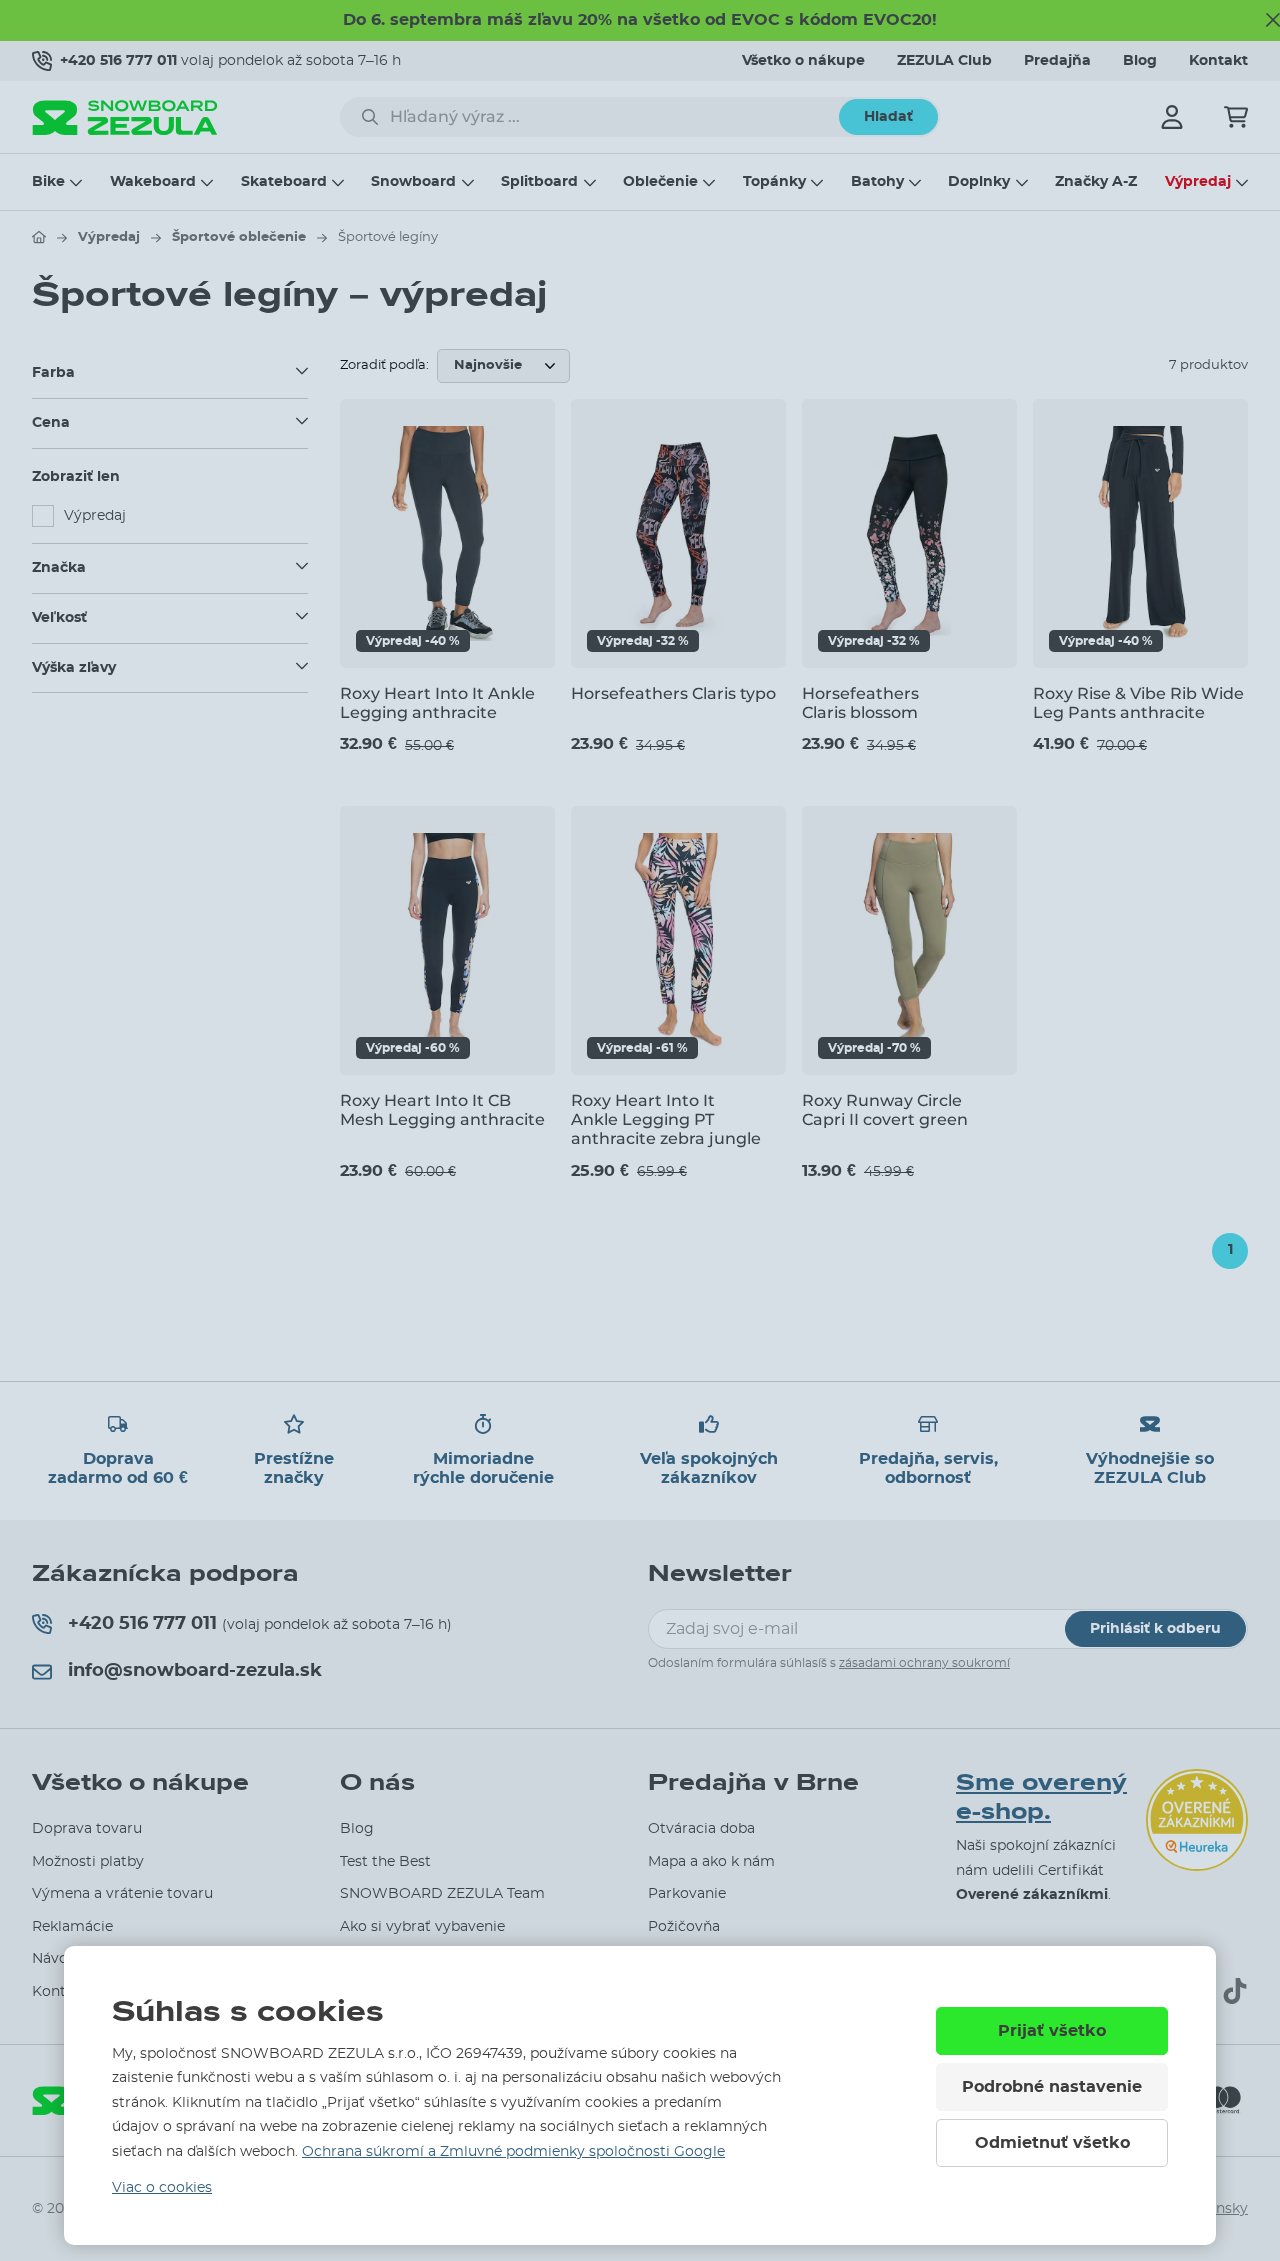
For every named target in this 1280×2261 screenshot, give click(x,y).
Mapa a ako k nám (711, 1862)
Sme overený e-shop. (1041, 1797)
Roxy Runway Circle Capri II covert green (885, 1110)
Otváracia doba (701, 1829)
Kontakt (1218, 61)
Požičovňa (684, 1927)
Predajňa (1057, 61)
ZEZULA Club (944, 61)
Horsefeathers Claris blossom (860, 703)
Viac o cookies (162, 2188)
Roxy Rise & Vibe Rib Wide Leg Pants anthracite (1138, 703)
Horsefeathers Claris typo (673, 693)
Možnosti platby (88, 1862)
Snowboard (413, 182)
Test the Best (385, 1862)
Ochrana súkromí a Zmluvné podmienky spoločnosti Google (513, 2152)
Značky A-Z (1096, 182)
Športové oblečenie (239, 237)
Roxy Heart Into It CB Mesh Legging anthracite (442, 1110)
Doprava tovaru (87, 1829)
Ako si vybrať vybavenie (422, 1927)
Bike (48, 182)
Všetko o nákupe (803, 61)
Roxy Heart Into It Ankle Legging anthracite (437, 703)
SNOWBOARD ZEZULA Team (442, 1894)
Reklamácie (72, 1927)
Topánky (774, 182)
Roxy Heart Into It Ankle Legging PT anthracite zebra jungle (666, 1119)
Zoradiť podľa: (384, 365)
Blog (1140, 61)
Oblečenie (660, 182)
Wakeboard (153, 182)
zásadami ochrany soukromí (924, 1663)
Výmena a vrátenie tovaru (122, 1894)
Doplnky (979, 182)
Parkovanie (687, 1894)
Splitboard (539, 182)
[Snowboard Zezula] (125, 117)
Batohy (877, 182)
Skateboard (284, 182)
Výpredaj (1198, 182)
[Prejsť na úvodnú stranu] (39, 237)
